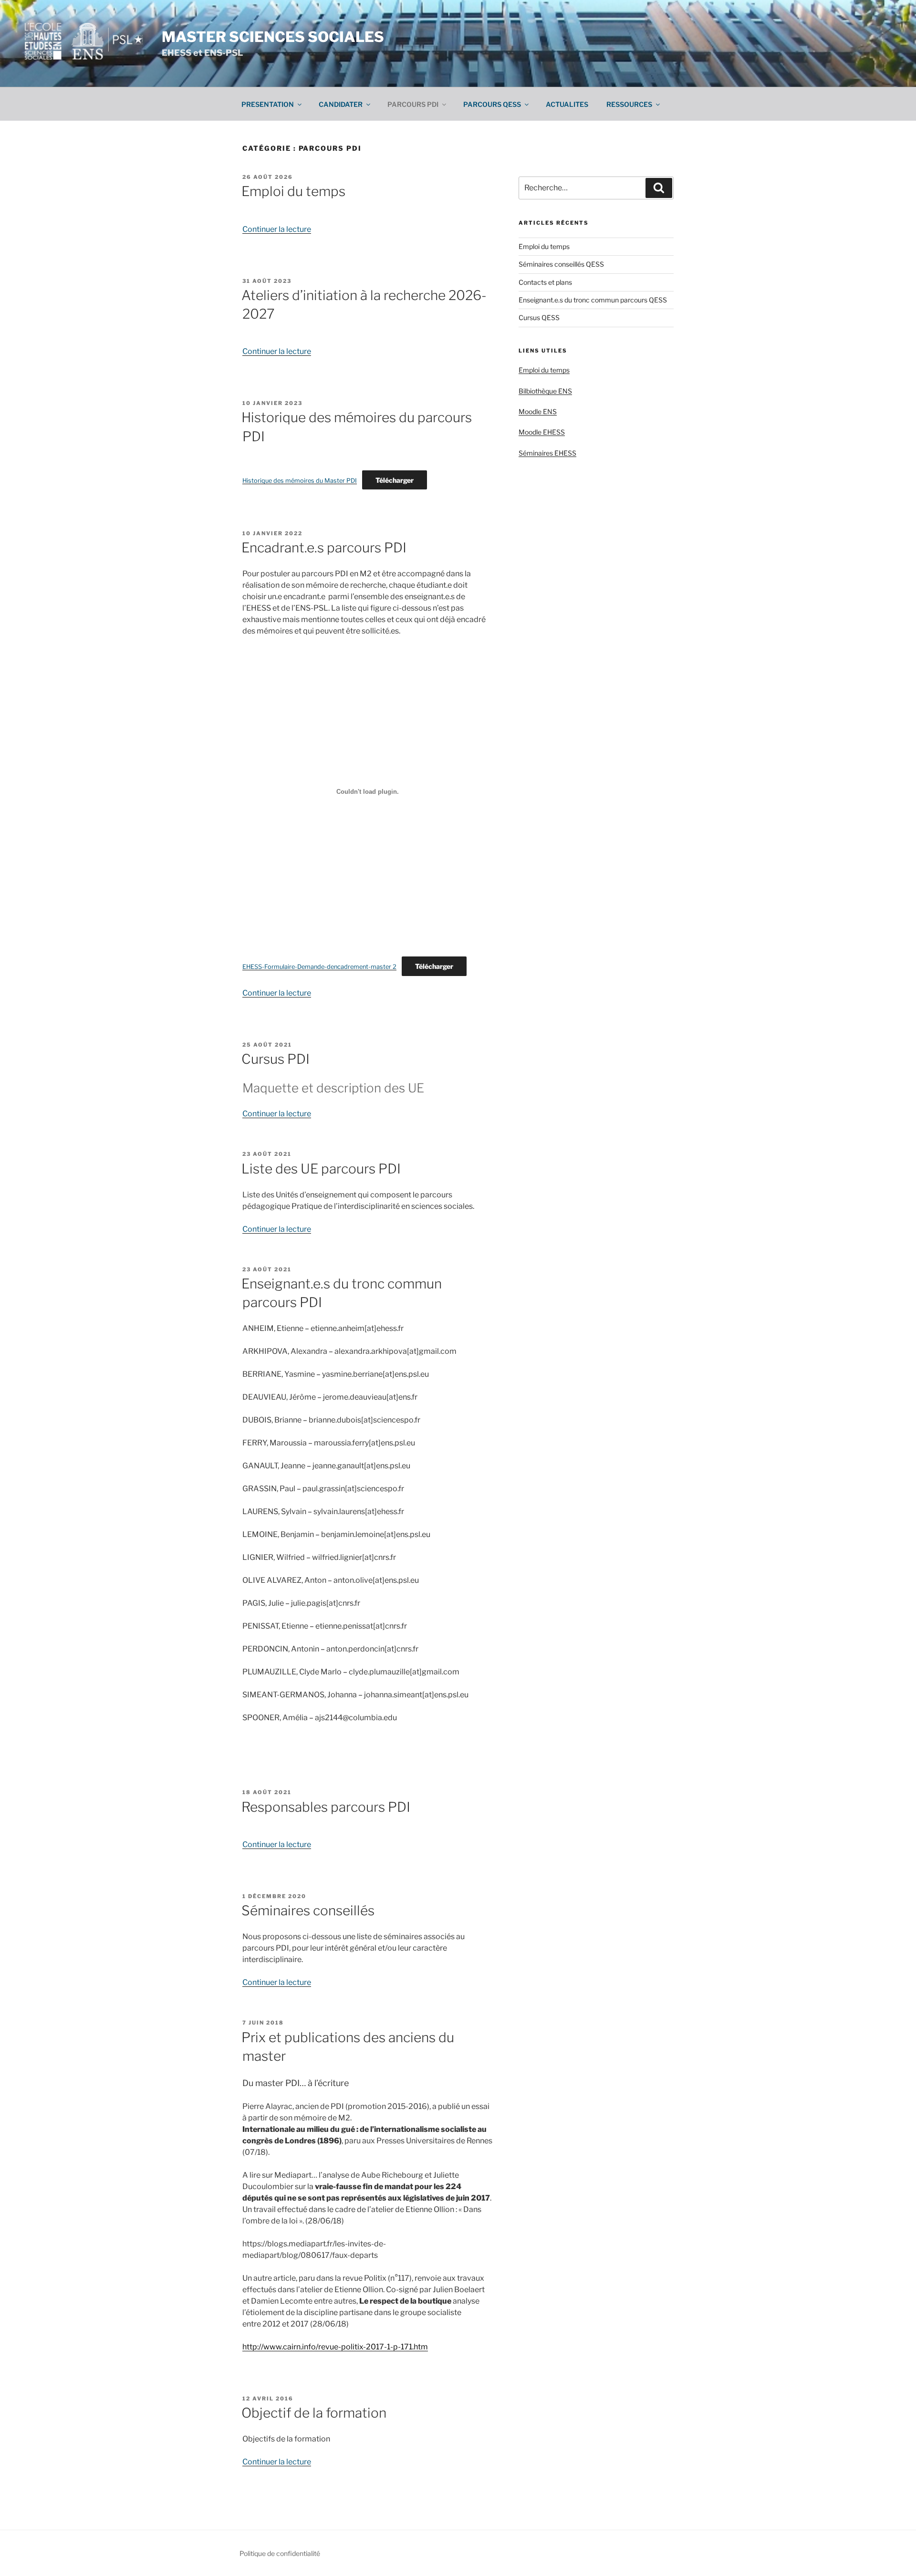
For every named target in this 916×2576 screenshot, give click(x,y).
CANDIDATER (341, 104)
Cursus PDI (276, 1059)
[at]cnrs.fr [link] (390, 1626)
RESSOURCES (629, 104)
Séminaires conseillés (308, 1911)
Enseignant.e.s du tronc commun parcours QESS (593, 300)
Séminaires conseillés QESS (561, 264)
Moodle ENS (538, 411)
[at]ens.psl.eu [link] (396, 1580)
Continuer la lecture (277, 229)
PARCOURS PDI (413, 104)
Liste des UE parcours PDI (321, 1169)
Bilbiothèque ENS (545, 391)
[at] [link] (413, 1351)
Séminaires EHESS (547, 453)
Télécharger (395, 480)
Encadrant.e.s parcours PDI (324, 548)
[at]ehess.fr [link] (384, 1328)
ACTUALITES (567, 104)
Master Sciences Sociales (273, 37)
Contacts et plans (545, 282)
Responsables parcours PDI (326, 1807)
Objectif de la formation (314, 2413)
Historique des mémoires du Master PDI (300, 481)
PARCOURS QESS (492, 104)
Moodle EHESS (542, 432)
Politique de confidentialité (280, 2553)
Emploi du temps (293, 191)
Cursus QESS (539, 317)
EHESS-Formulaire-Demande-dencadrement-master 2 (319, 967)
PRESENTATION (268, 104)
